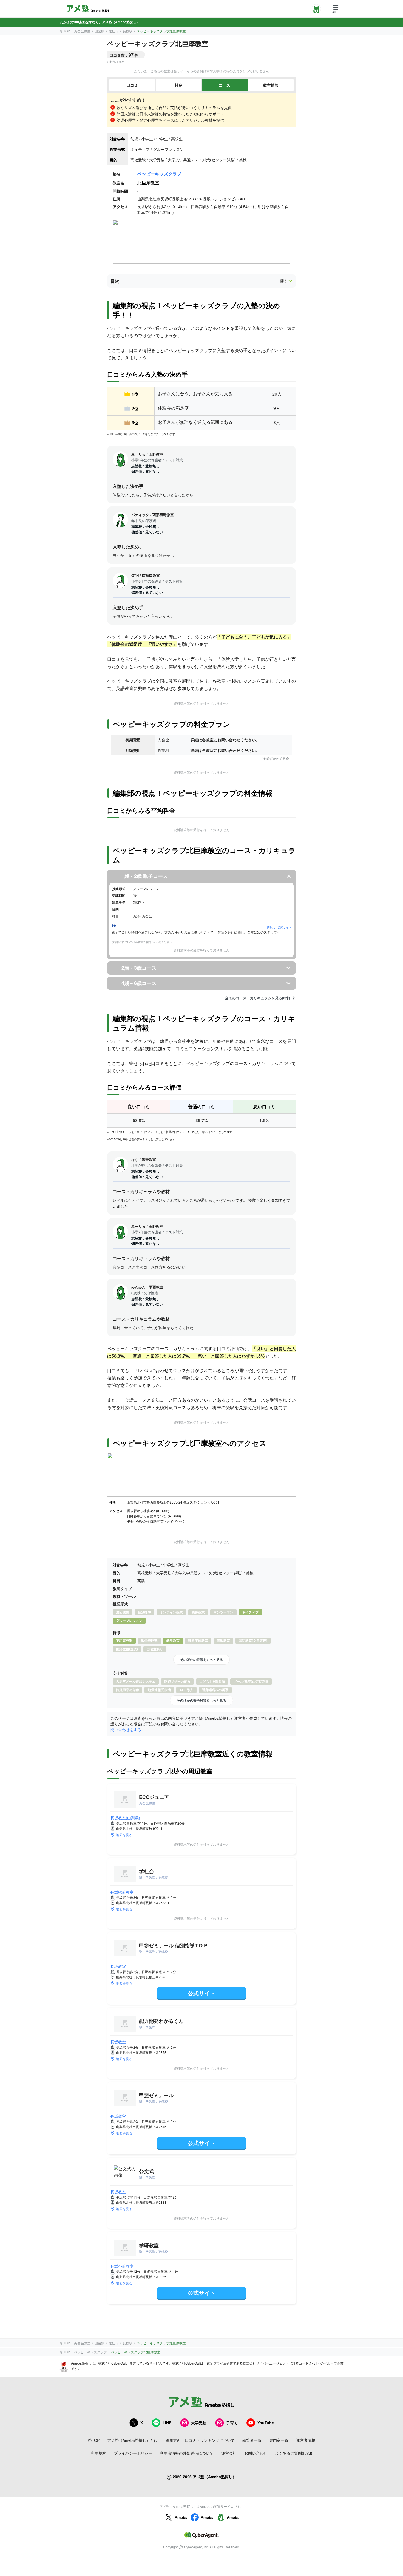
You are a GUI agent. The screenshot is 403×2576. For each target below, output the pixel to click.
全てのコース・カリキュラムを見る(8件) (257, 998)
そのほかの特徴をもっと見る (201, 1659)
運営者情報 (306, 2440)
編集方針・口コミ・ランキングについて (200, 2440)
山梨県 (100, 31)
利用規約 (98, 2453)
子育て (232, 2423)
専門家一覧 (279, 2440)
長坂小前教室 (122, 2266)
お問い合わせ (256, 2453)
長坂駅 (127, 31)
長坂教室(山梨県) (125, 1818)
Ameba (181, 2517)
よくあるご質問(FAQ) (294, 2453)
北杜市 (113, 31)
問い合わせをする (126, 1730)
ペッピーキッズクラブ (159, 174)
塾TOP (65, 31)
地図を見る (124, 1835)
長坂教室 (118, 1966)
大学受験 (199, 2423)
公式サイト (201, 1993)
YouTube (266, 2423)
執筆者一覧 (252, 2440)
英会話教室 (82, 31)
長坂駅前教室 (122, 1892)
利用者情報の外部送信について (187, 2453)
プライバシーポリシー (133, 2453)
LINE (167, 2423)
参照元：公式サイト (279, 927)
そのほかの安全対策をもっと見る (201, 1700)
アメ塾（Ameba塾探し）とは (133, 2440)
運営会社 (229, 2453)
